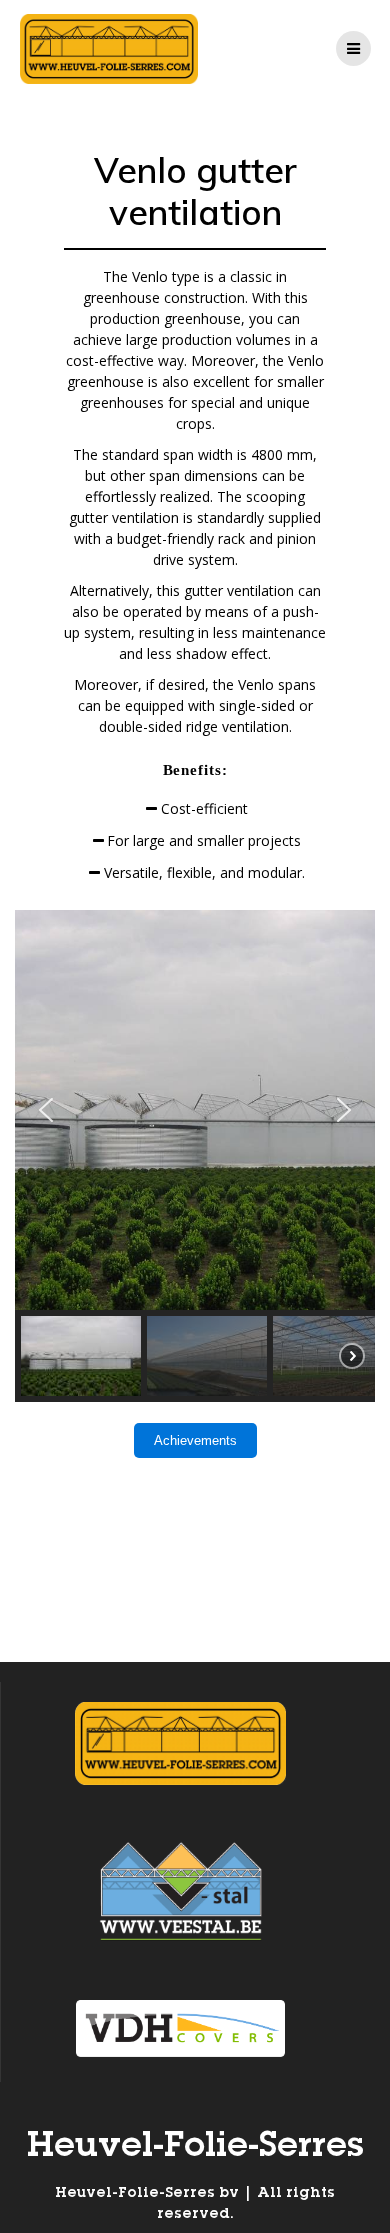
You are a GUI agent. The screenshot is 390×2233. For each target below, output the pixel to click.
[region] (195, 1156)
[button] (46, 1110)
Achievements (195, 1440)
